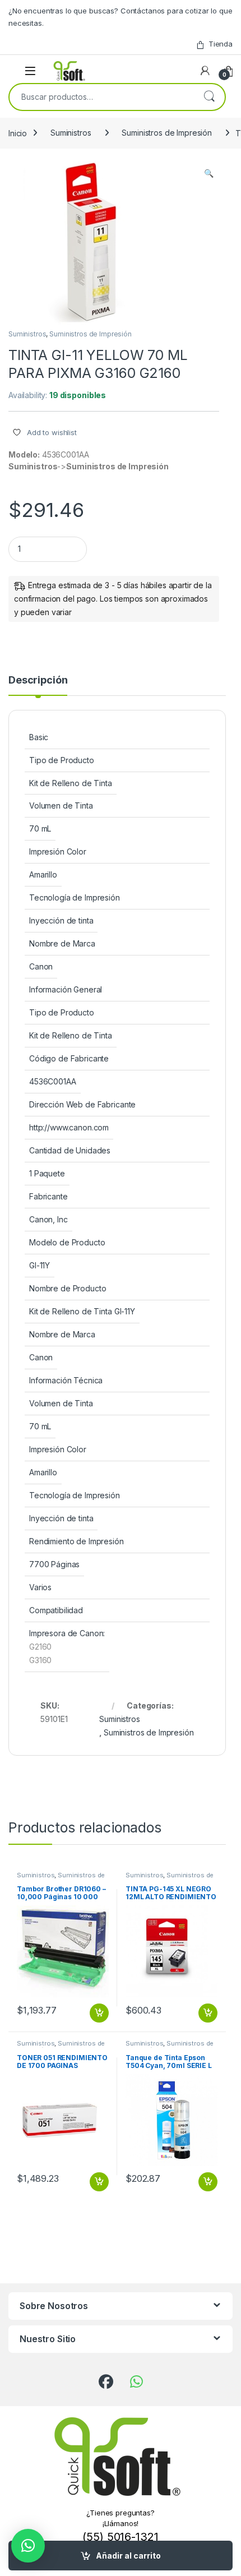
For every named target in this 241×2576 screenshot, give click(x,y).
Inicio (18, 133)
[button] (209, 173)
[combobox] (101, 97)
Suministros (71, 133)
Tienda (221, 44)
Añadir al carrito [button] (97, 2013)
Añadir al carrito (128, 2556)
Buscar (209, 97)
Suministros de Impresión (167, 133)
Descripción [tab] (38, 680)
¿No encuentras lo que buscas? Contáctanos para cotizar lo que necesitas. (120, 17)
